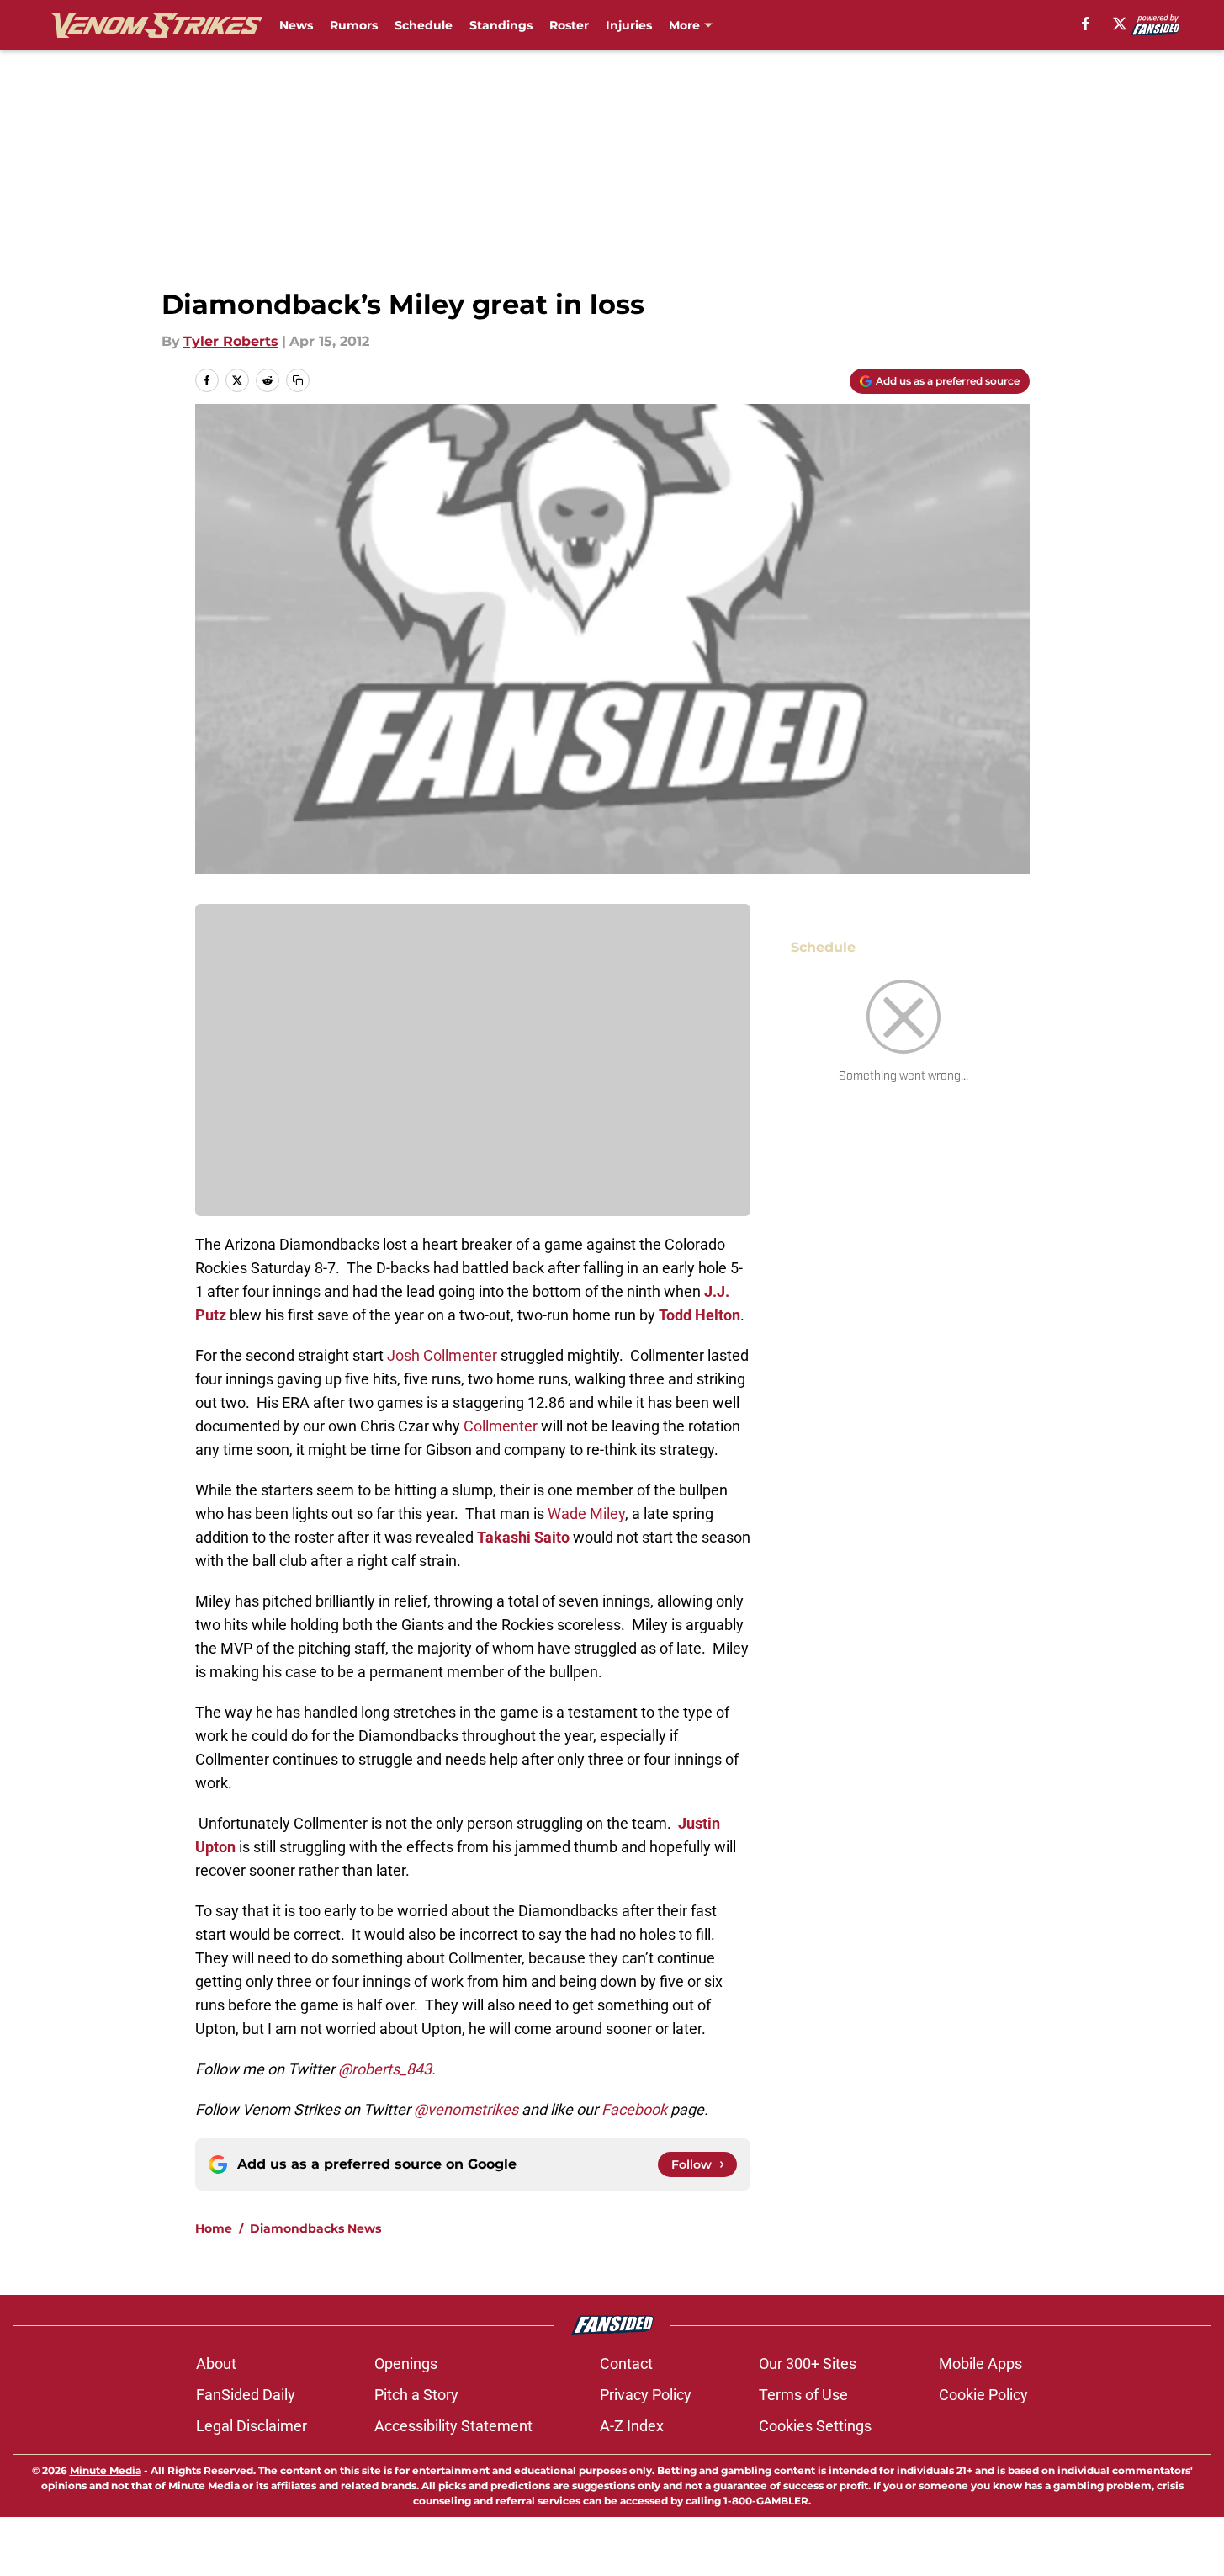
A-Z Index (632, 2426)
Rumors (354, 25)
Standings (501, 25)
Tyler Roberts (231, 341)
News (296, 25)
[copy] (298, 380)
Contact (626, 2364)
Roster (569, 25)
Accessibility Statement (453, 2426)
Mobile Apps (980, 2364)
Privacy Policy (646, 2395)
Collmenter (501, 1426)
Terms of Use (803, 2395)
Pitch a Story (416, 2395)
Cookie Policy (983, 2395)
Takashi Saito (523, 1537)
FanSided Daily (246, 2395)
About (216, 2364)
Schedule (424, 25)
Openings (406, 2364)
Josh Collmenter (442, 1355)
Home (214, 2228)
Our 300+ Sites (808, 2364)
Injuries (629, 25)
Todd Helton (699, 1315)
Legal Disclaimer (252, 2426)
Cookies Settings (815, 2426)
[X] (1120, 24)
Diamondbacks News (315, 2228)
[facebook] (1086, 24)
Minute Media (106, 2470)
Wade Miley (586, 1514)
